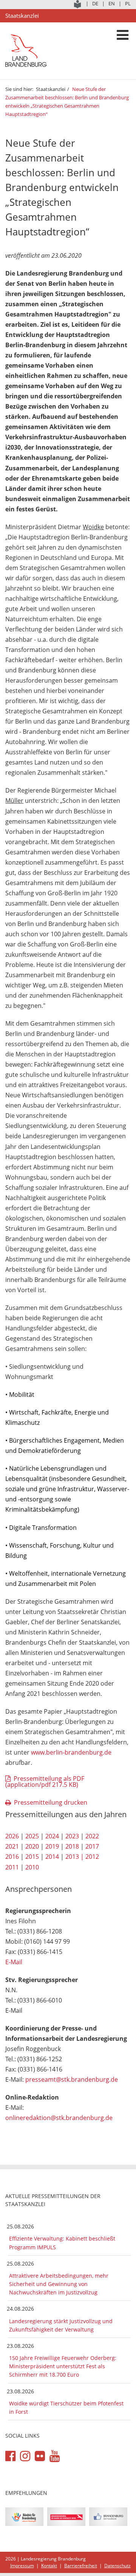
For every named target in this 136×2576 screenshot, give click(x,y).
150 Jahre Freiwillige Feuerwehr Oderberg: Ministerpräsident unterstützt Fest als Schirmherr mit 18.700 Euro (63, 2366)
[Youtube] (55, 2456)
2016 (12, 1857)
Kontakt (49, 2566)
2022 (92, 1836)
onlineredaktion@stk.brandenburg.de (59, 2118)
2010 (32, 1867)
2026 (12, 1836)
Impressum (22, 2566)
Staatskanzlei (51, 89)
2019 (52, 1846)
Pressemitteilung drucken (51, 1802)
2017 (92, 1846)
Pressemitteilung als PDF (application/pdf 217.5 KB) (45, 1782)
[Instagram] (25, 2456)
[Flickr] (40, 2456)
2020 (32, 1846)
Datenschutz (117, 2566)
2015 (32, 1857)
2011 (12, 1867)
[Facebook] (10, 2456)
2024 (52, 1836)
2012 (92, 1857)
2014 (52, 1857)
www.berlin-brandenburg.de (71, 1752)
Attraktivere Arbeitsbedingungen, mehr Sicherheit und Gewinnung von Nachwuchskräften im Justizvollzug (59, 2284)
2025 (32, 1836)
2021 (12, 1846)
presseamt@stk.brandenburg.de (72, 2079)
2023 (72, 1836)
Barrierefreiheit (81, 2566)
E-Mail (14, 1962)
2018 (72, 1846)
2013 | (75, 1857)
